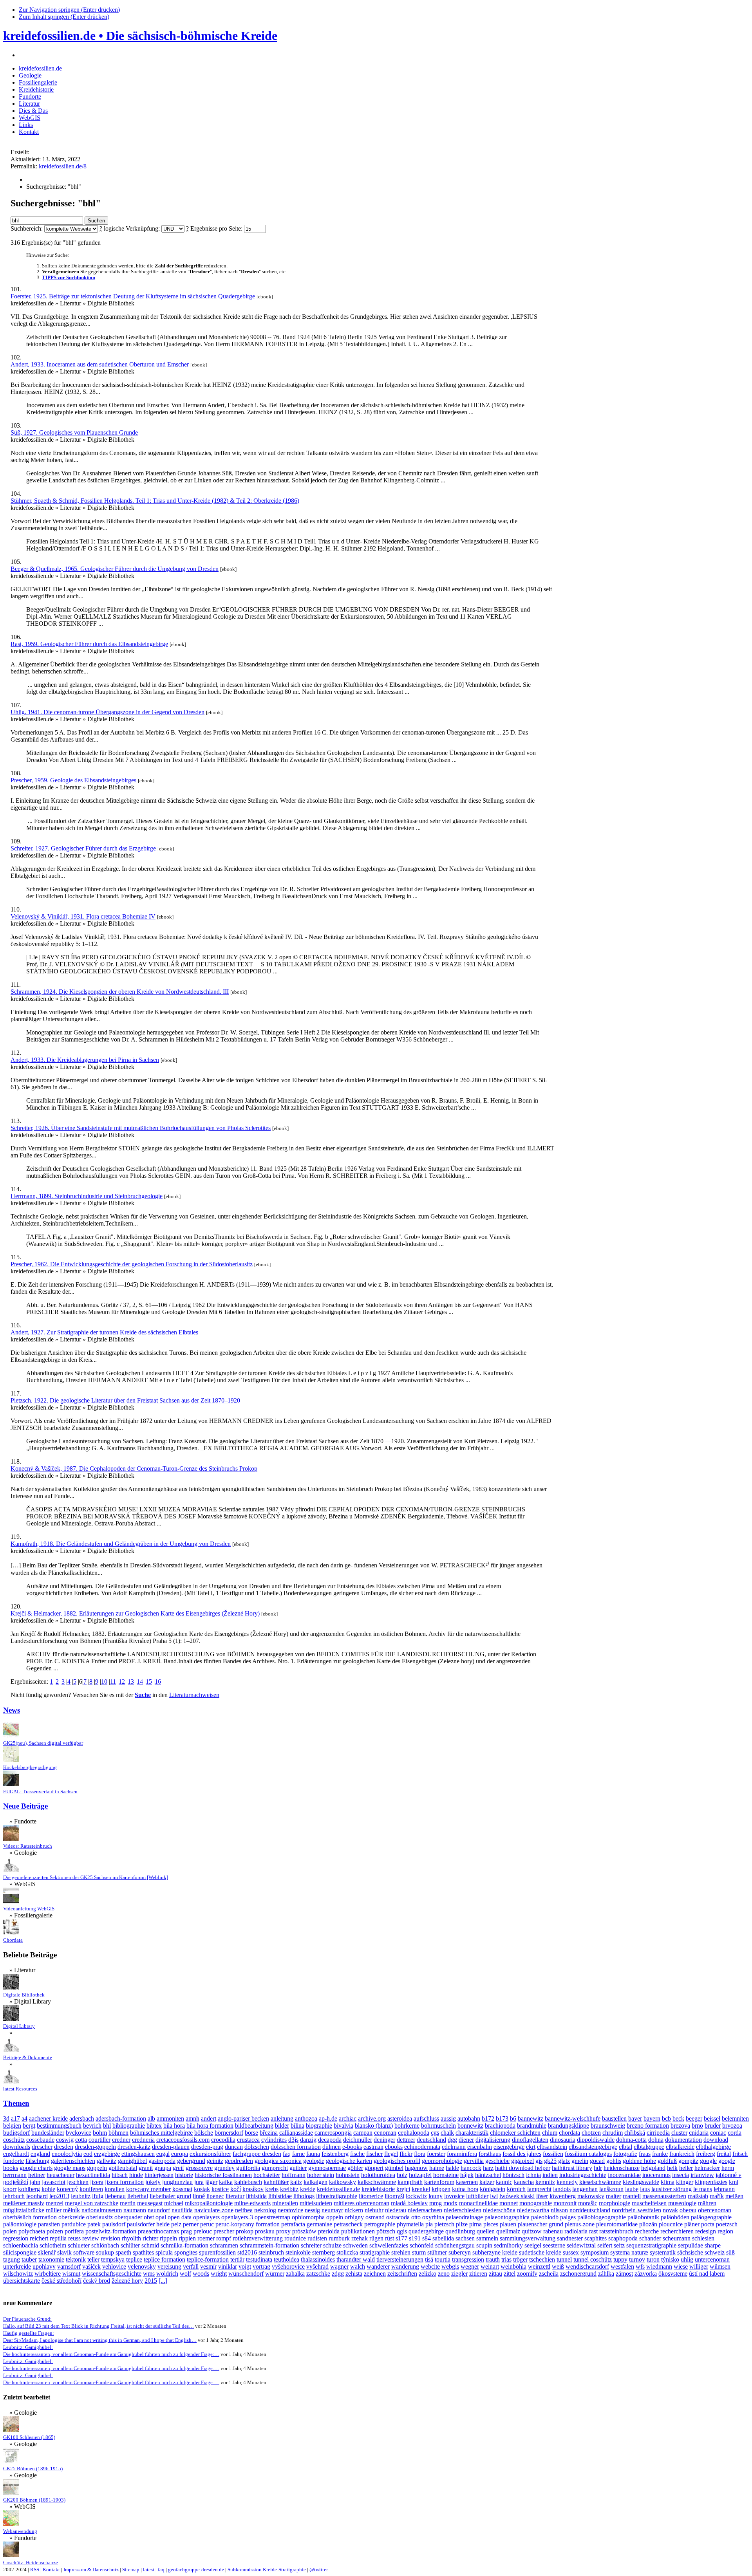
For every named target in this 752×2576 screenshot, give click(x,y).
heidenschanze (622, 2168)
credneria (143, 2140)
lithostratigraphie (337, 2196)
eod (88, 2154)
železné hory (127, 2281)
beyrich (92, 2126)
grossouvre (199, 2168)
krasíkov (253, 2189)
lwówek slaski (517, 2196)
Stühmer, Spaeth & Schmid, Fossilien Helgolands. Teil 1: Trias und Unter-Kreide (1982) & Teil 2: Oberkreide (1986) (155, 501)
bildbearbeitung (254, 2126)
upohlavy (44, 2266)
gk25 (550, 2161)
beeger (694, 2118)
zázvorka (646, 2274)
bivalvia (343, 2126)
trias (506, 2259)
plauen (508, 2224)
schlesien (703, 2238)
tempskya (113, 2259)
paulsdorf (114, 2224)
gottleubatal (123, 2168)
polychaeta (32, 2231)
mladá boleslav (409, 2203)
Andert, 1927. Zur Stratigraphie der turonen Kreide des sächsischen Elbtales (104, 1332)
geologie (314, 2161)
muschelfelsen (649, 2203)
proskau (265, 2231)
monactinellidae (478, 2203)
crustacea (248, 2140)
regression (16, 2238)
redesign (706, 2231)
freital (724, 2154)
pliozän (648, 2224)
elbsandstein (552, 2147)
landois (562, 2189)
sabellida (443, 2238)
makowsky (591, 2196)
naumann (135, 2210)
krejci (403, 2189)
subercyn (460, 2252)
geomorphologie (442, 2161)
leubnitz (81, 2196)
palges (568, 2217)
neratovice (290, 2210)
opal (161, 2217)
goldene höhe (639, 2161)
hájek (467, 2175)
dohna (656, 2140)
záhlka (606, 2274)
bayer (635, 2118)
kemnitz (545, 2182)
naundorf (159, 2210)
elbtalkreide (680, 2147)
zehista (354, 2274)
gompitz (688, 2161)
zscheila (549, 2274)
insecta (681, 2175)
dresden (64, 2147)
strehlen (401, 2252)
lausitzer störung (672, 2189)
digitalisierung (493, 2140)
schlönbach (105, 2245)
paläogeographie (711, 2217)
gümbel (394, 2168)
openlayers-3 (237, 2217)
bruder (713, 2126)
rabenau (553, 2231)
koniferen (91, 2189)
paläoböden (675, 2217)
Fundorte (30, 97)
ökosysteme (673, 2274)
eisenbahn (480, 2147)
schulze (332, 2245)
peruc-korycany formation (248, 2224)
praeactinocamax (159, 2231)
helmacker (707, 2168)
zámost (624, 2274)
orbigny (354, 2217)
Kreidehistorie (36, 89)
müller (54, 2210)
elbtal (625, 2147)
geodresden (239, 2161)
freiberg (706, 2154)
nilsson (559, 2210)
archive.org (372, 2118)
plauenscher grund (540, 2224)
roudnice (295, 2238)
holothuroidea (378, 2175)
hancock (471, 2168)
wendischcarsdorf (587, 2266)
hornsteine (446, 2175)
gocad (597, 2161)
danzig (308, 2140)
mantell (632, 2196)
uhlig (687, 2259)
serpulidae (691, 2245)
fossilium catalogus (588, 2154)
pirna (475, 2224)
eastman (373, 2147)
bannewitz (531, 2118)
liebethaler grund (170, 2196)
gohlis (614, 2161)
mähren (707, 2203)
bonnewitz (470, 2126)
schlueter (79, 2245)
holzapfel (420, 2175)
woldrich (167, 2274)
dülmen (332, 2147)
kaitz (296, 2182)
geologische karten (349, 2161)
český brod (97, 2281)
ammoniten (170, 2118)
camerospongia (333, 2133)
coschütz (14, 2140)
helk (672, 2168)
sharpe (713, 2245)
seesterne (554, 2245)
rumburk (339, 2238)
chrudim (613, 2133)
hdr (598, 2168)
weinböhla (513, 2266)
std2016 (247, 2252)
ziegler (459, 2274)
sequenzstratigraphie (651, 2245)
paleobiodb (545, 2217)
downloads (17, 2147)
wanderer (378, 2266)
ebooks (394, 2147)
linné (199, 2196)
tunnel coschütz (593, 2259)
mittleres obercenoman (362, 2203)
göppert (374, 2168)
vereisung (169, 2266)
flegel (391, 2154)
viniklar (228, 2266)
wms (149, 2274)
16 (158, 1682)
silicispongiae (20, 2252)
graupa (163, 2168)
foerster (436, 2154)
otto (416, 2217)
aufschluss (426, 2118)
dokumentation (683, 2140)
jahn (35, 2182)
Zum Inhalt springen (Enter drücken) (64, 17)
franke (660, 2154)
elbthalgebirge (713, 2147)
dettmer (406, 2140)
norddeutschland (590, 2210)
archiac (348, 2118)
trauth (493, 2259)
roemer (206, 2238)
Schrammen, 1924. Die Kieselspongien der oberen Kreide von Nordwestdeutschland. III (120, 992)
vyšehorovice (288, 2266)
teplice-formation (208, 2259)
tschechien (542, 2259)
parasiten (49, 2224)
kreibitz (289, 2189)
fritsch (740, 2154)
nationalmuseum (102, 2210)
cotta (81, 2140)
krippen (441, 2189)
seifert (605, 2245)
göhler (355, 2168)
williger (699, 2266)
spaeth (123, 2252)
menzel (55, 2203)
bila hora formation (210, 2126)
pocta (708, 2224)
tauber (29, 2259)
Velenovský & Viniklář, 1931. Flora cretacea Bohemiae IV (83, 916)
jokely (153, 2182)
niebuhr (374, 2210)
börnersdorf (229, 2133)
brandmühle (532, 2126)
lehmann (724, 2189)
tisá (429, 2259)
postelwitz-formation (111, 2231)
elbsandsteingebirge (593, 2147)
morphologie (615, 2203)
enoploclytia (67, 2154)
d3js (293, 2140)
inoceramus (656, 2175)
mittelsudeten (316, 2203)
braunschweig (608, 2126)
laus (645, 2189)
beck (678, 2118)
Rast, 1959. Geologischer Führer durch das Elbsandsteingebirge (89, 644)
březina (269, 2133)
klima (668, 2182)
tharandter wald (356, 2259)
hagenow (416, 2168)
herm (728, 2168)
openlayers (206, 2217)
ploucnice (671, 2224)
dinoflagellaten (530, 2140)
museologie (682, 2203)
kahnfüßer (276, 2182)
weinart (490, 2266)
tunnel (564, 2259)
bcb (666, 2118)
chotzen (591, 2133)
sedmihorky (508, 2245)
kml (734, 2182)
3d (6, 2118)
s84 (427, 2238)
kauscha (524, 2182)
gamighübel (132, 2161)
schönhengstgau (455, 2245)
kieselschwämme (600, 2182)
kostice (220, 2189)
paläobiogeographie (602, 2217)
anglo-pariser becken (243, 2118)
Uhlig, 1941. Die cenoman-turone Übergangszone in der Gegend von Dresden (108, 712)
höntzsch (513, 2175)
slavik (64, 2252)
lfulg (98, 2196)
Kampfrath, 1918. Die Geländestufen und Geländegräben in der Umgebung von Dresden (121, 1544)
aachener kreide (48, 2118)
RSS (35, 2570)
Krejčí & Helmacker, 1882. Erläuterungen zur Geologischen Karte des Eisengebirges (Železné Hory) (135, 1613)
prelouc (203, 2231)
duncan (234, 2147)
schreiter (311, 2245)
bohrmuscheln (438, 2126)
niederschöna (499, 2210)
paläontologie (20, 2224)
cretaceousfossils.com (183, 2140)
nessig (312, 2210)
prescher (224, 2231)
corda (735, 2133)
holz (402, 2175)
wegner (470, 2266)
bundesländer (48, 2133)
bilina (297, 2126)
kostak (202, 2189)
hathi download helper (523, 2168)
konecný (67, 2189)
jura (199, 2182)
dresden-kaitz (134, 2147)
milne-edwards (252, 2203)
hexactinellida (93, 2175)
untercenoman (712, 2259)
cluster (679, 2133)
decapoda (330, 2140)
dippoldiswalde (596, 2140)
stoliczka (347, 2252)
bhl (107, 2126)
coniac (718, 2133)
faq (287, 2154)
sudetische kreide (540, 2252)
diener (466, 2140)
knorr (10, 2189)
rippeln (168, 2238)
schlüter (130, 2245)
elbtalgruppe (649, 2147)
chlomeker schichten (515, 2133)
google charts (36, 2168)
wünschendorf (246, 2274)
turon (653, 2259)
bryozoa (732, 2126)
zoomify (527, 2274)
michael (174, 2203)
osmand (375, 2217)
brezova (680, 2126)
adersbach (82, 2118)
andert (209, 2118)
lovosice (454, 2196)
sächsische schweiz (701, 2252)
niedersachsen (425, 2210)
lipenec (215, 2196)
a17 (15, 2118)
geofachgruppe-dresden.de (196, 2570)
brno (697, 2126)
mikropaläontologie (209, 2203)
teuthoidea (287, 2259)
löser (542, 2196)
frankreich (682, 2154)
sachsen (465, 2238)
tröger (520, 2259)
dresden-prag (207, 2147)
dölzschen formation (296, 2147)
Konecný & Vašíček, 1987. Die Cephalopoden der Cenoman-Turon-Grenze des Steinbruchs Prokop (134, 1469)
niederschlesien (463, 2210)
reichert (39, 2238)
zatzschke (318, 2274)
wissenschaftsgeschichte (112, 2274)
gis (539, 2161)
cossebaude (40, 2140)
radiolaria (576, 2231)
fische (357, 2154)
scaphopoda (623, 2238)
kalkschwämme (377, 2182)
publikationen (358, 2231)
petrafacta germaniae (307, 2224)
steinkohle (298, 2252)
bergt (29, 2126)
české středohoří (61, 2281)
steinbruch (271, 2252)
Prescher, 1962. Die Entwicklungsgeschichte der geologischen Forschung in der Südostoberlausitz (132, 1264)
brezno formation (648, 2126)
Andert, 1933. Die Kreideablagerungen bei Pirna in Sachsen (85, 1060)
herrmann (15, 2175)
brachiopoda (500, 2126)
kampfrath (410, 2182)
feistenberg (335, 2154)
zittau (495, 2274)
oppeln (335, 2217)
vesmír (208, 2266)
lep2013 (59, 2196)
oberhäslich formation (30, 2217)
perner (191, 2224)
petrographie (380, 2224)
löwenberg (563, 2196)
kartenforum (439, 2182)
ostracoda (398, 2217)
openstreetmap (272, 2217)
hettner (37, 2175)
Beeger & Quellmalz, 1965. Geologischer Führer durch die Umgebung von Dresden (115, 569)
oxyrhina (433, 2217)
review (91, 2238)
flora (420, 2154)
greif (178, 2168)
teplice (134, 2259)
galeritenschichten (73, 2161)
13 (131, 1682)
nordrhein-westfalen (636, 2210)
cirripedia (658, 2133)
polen (10, 2231)
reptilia (58, 2238)
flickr (406, 2154)
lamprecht (539, 2189)
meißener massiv (24, 2203)
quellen (486, 2231)
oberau (688, 2210)
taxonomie (51, 2259)
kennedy (567, 2182)
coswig (65, 2140)
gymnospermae (327, 2168)
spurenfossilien (217, 2252)
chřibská (635, 2133)
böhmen (118, 2133)
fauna (313, 2154)
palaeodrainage (464, 2217)
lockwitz (416, 2196)
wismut (71, 2274)
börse (251, 2133)
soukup (105, 2252)
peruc (207, 2224)
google (708, 2161)
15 (149, 1682)
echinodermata (422, 2147)
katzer (487, 2182)
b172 (488, 2118)
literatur (235, 2196)
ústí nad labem (707, 2274)
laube (632, 2189)
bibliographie (129, 2126)
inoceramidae (624, 2175)
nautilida (182, 2210)
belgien (12, 2126)
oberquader (128, 2217)
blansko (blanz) (374, 2126)
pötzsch (386, 2231)
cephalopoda (414, 2133)
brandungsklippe (569, 2126)
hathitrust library (572, 2168)
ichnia (533, 2175)
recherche (647, 2231)
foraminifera (462, 2154)
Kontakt (29, 132)
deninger (384, 2140)
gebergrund (191, 2161)
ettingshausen (138, 2154)
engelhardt (16, 2154)
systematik (663, 2252)
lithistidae (280, 2196)
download (716, 2140)
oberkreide (71, 2217)
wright (219, 2274)
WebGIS (30, 118)
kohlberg (29, 2189)
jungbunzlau (177, 2182)
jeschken (78, 2182)
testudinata (259, 2259)
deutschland (431, 2140)
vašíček (91, 2266)
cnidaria (699, 2133)
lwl (494, 2196)
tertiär (237, 2259)
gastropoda (162, 2161)
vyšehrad (317, 2266)
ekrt (531, 2147)
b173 (502, 2118)
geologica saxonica (278, 2161)
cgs (435, 2133)
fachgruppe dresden (257, 2154)
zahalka (295, 2274)
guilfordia (248, 2168)
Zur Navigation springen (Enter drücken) (69, 10)
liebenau (115, 2196)
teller (93, 2259)
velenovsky (142, 2266)
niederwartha (533, 2210)
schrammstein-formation (269, 2245)
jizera (97, 2182)
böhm (100, 2133)
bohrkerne (407, 2126)
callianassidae (296, 2133)
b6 (513, 2118)
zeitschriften (402, 2274)
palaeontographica (507, 2217)
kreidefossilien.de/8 (63, 166)
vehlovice (114, 2266)
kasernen (467, 2182)
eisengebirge (509, 2147)
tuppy (620, 2259)
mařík (717, 2196)
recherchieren (677, 2231)
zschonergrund (578, 2274)
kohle (48, 2189)
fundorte (14, 2161)
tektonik (76, 2259)
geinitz (215, 2161)
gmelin (580, 2161)
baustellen (614, 2118)
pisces (491, 2224)
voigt (245, 2266)
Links (26, 125)
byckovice (79, 2133)
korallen (115, 2189)
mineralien (285, 2203)
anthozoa (306, 2118)
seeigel (533, 2245)
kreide (308, 2189)
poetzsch (727, 2224)
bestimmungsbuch (59, 2126)
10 (104, 1682)
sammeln (487, 2238)
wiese (681, 2266)
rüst (390, 2238)
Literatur (29, 104)
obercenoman (715, 2210)
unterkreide (17, 2266)
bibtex (154, 2126)
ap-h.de (328, 2118)
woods (201, 2274)
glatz (564, 2161)
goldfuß (667, 2161)
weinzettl (539, 2266)
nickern (354, 2210)
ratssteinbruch (616, 2231)
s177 (401, 2238)
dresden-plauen (171, 2147)
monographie (536, 2203)
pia (429, 2224)
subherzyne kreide (495, 2252)
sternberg (324, 2252)
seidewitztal (581, 2245)
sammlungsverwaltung (528, 2238)
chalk (447, 2133)
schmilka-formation (184, 2245)
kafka (226, 2182)
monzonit (565, 2203)
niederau (396, 2210)
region (725, 2231)
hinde (136, 2175)
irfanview (702, 2175)
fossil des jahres (522, 2154)
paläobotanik (643, 2217)
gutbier (298, 2168)
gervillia (474, 2161)
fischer (374, 2154)
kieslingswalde (641, 2182)
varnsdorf (69, 2266)
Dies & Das (33, 111)
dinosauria (563, 2140)
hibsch (120, 2175)
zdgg (338, 2274)
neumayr (332, 2210)
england (40, 2154)
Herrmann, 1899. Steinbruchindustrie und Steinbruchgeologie (87, 1196)
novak (670, 2210)
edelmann (454, 2147)
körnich (516, 2189)
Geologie (30, 75)
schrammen (224, 2245)
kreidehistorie (378, 2189)
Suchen (96, 221)
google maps (70, 2168)
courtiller (99, 2140)
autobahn (469, 2118)
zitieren (478, 2274)
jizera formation (124, 2182)
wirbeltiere (48, 2274)
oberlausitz (99, 2217)
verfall (191, 2266)
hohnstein (348, 2175)
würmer (275, 2274)
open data (180, 2217)
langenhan (585, 2189)
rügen (376, 2238)
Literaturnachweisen (194, 1695)
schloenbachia (21, 2245)
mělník (71, 2210)
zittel (510, 2274)
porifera (74, 2231)
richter (150, 2238)
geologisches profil (397, 2161)
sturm (419, 2252)
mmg (436, 2203)
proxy (283, 2231)
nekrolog (265, 2210)
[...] (163, 2281)
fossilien (553, 2154)
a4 (24, 2118)
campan (363, 2133)
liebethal (138, 2196)
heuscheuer (61, 2175)
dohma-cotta (631, 2140)
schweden (355, 2245)
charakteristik (472, 2133)
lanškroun (611, 2189)
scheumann (677, 2238)
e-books (352, 2147)
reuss (74, 2238)
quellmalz (508, 2231)
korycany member (148, 2189)
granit (146, 2168)
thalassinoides (318, 2259)
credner (121, 2140)
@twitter (319, 2570)
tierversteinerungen (400, 2259)
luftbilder (477, 2196)
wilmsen (720, 2266)
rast (593, 2231)
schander (650, 2238)
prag (186, 2231)
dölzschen (257, 2147)
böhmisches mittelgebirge (161, 2133)
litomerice (371, 2196)
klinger (685, 2182)
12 (122, 1682)
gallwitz (107, 2161)
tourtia (443, 2259)
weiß (558, 2266)
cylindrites (274, 2140)
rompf (224, 2238)
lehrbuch (14, 2196)
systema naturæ (629, 2252)
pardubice (74, 2224)
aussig (448, 2118)
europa (180, 2154)
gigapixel (522, 2161)
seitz (619, 2245)
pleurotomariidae (617, 2224)
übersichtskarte (22, 2281)
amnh (193, 2118)
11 (113, 1682)
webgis (450, 2266)
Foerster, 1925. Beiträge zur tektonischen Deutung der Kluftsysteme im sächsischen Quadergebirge (133, 296)
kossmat (182, 2189)
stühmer (437, 2252)
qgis (402, 2231)
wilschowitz (18, 2274)
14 (140, 1682)
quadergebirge (426, 2231)
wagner (339, 2266)
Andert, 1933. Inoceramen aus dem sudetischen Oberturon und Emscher (100, 364)
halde (452, 2168)
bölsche (204, 2133)
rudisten (317, 2238)
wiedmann (659, 2266)
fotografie (625, 2154)
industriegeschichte (583, 2175)
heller (686, 2168)
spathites (143, 2252)
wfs (640, 2266)
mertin (128, 2203)
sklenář (47, 2252)
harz (488, 2168)
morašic (588, 2203)
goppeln (97, 2168)
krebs (272, 2189)
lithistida (256, 2196)
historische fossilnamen (223, 2175)
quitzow (532, 2231)
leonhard (37, 2196)
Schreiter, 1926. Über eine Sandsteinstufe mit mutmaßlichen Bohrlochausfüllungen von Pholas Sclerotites (141, 1128)
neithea (244, 2210)
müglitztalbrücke (24, 2210)
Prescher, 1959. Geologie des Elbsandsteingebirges (73, 780)
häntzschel (488, 2175)
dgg (452, 2140)
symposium (595, 2252)
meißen (734, 2196)
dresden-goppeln (95, 2147)
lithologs (304, 2196)
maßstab (698, 2196)
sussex (571, 2252)
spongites (186, 2252)
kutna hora (465, 2189)
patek (94, 2224)
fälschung (37, 2161)
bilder (282, 2126)
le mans (703, 2189)
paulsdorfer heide (148, 2224)
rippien (187, 2238)
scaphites (596, 2238)
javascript (54, 2182)
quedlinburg (460, 2231)
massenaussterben (664, 2196)
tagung (12, 2259)
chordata (569, 2133)
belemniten (735, 2118)
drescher (42, 2147)
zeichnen (375, 2274)
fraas (645, 2154)
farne (298, 2154)
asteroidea (400, 2118)
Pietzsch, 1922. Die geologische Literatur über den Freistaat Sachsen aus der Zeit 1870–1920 (125, 1400)
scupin (484, 2245)
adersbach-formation (121, 2118)
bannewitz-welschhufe (573, 2118)
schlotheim (53, 2245)
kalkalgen (315, 2182)
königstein (493, 2189)
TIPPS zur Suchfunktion (69, 278)
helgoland (653, 2168)
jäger (211, 2182)
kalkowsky (343, 2182)
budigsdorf (16, 2133)
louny (436, 2196)
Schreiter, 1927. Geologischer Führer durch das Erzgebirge (83, 848)
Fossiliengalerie (38, 82)
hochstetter (267, 2175)
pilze (462, 2224)
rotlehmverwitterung (258, 2238)
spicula (164, 2252)
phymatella (410, 2224)
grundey (224, 2168)
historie (184, 2175)
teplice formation (164, 2259)
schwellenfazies (389, 2245)
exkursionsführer (210, 2154)
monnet (509, 2203)
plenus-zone (580, 2224)
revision (110, 2238)
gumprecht (275, 2168)
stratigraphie (375, 2252)
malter (614, 2196)
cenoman (385, 2133)
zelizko (428, 2274)
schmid (150, 2245)
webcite (430, 2266)
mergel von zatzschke (92, 2203)
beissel (712, 2118)
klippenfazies (711, 2182)
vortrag (261, 2266)
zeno (444, 2274)
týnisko (670, 2259)
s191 (415, 2238)
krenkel (421, 2189)
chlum (550, 2133)
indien (550, 2175)
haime (437, 2168)
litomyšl (394, 2196)
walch (358, 2266)
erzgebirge (107, 2154)
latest (149, 2570)
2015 (151, 2281)
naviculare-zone (214, 2210)
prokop (245, 2231)
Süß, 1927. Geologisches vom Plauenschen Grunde (74, 432)
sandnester (570, 2238)
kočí (236, 2189)
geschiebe (497, 2161)
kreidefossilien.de (40, 68)
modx (450, 2203)
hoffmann (294, 2175)
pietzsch (444, 2224)
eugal (163, 2154)
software (84, 2252)
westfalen (622, 2266)
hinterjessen (159, 2175)
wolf (185, 2274)
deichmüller (358, 2140)
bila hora (174, 2126)
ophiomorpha (308, 2217)
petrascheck (348, 2224)
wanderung (405, 2266)
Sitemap (131, 2570)
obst (149, 2217)
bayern (652, 2118)
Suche (143, 1695)
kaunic (504, 2182)
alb (151, 2118)
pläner (692, 2224)
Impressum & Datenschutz (91, 2570)
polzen (55, 2231)
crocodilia (223, 2140)
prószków (304, 2231)
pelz (176, 2224)
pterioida (329, 2231)
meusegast (150, 2203)
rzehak (360, 2238)
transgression (468, 2259)
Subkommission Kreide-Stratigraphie (267, 2570)
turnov (637, 2259)
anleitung (282, 2118)
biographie (319, 2126)
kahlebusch (248, 2182)
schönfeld (422, 2245)
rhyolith (131, 2238)
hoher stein (321, 2175)
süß (730, 2252)
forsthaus (490, 2154)
